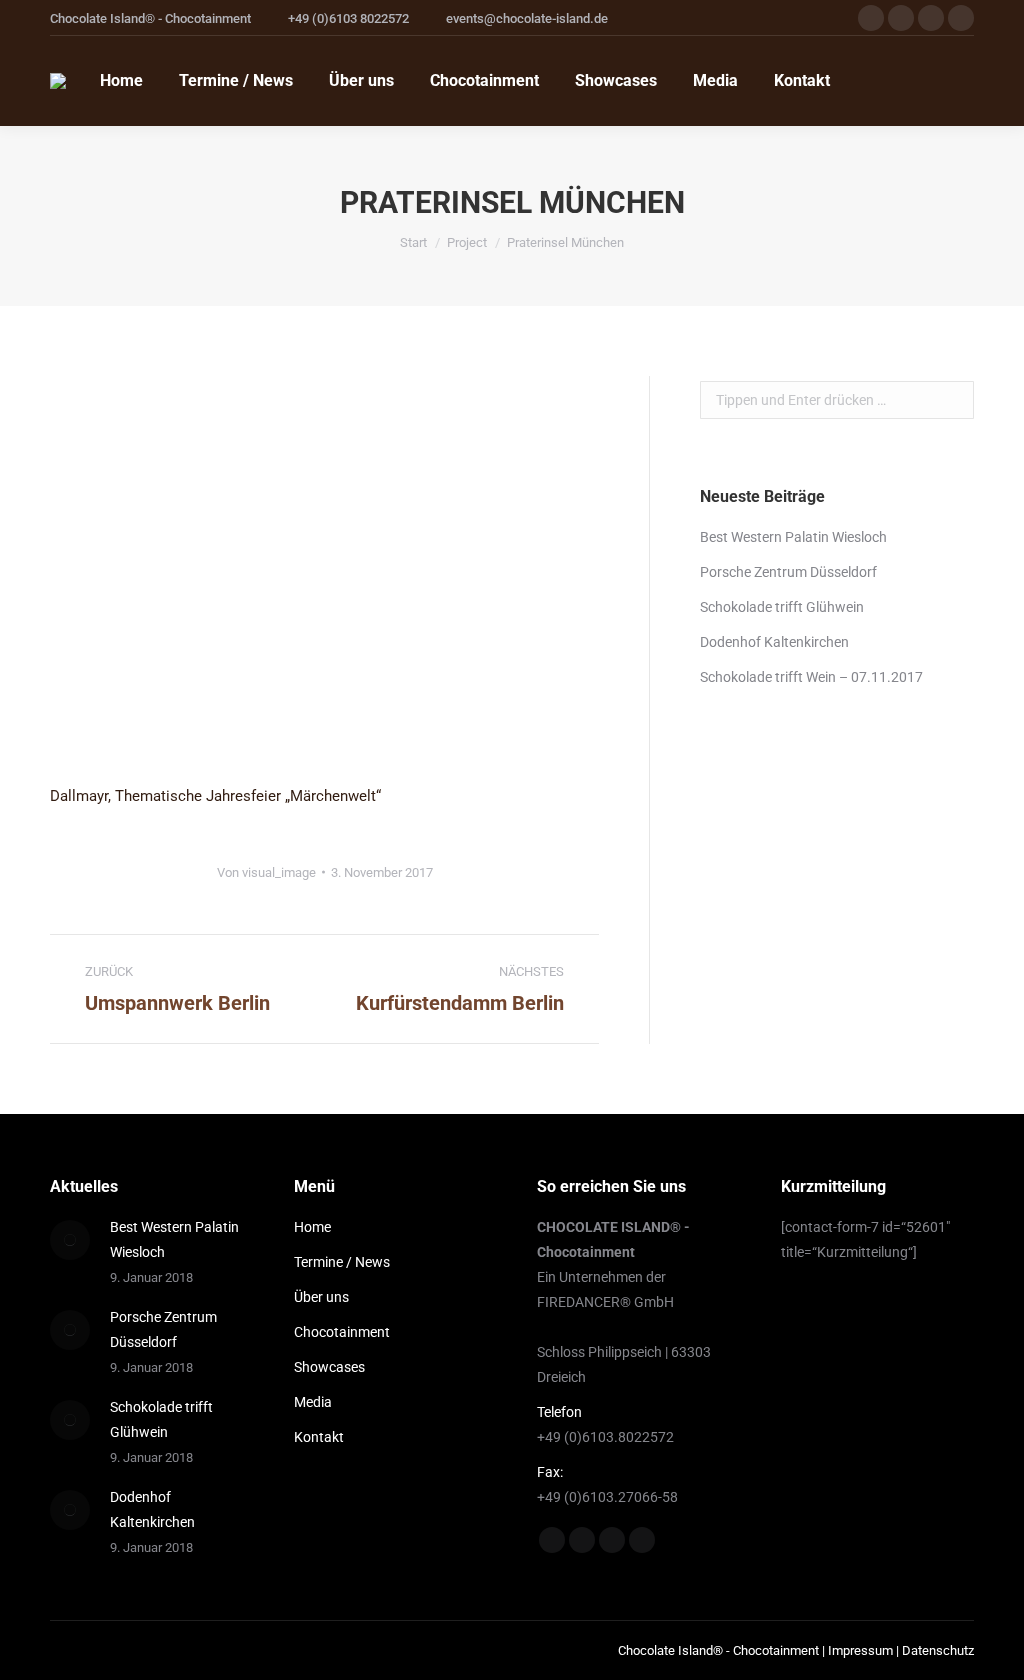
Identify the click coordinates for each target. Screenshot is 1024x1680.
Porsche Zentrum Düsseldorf (788, 572)
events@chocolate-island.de (527, 18)
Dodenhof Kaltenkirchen (774, 642)
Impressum (860, 1650)
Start (413, 242)
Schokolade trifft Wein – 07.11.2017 (811, 677)
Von (266, 872)
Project (467, 242)
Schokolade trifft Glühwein (782, 607)
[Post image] (70, 1240)
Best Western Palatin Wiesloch (793, 537)
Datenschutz (938, 1650)
